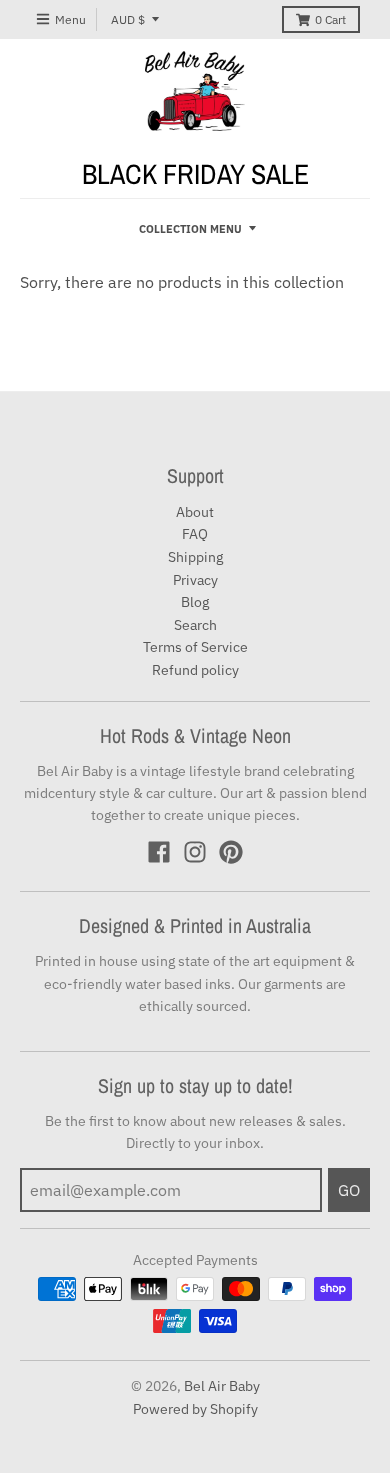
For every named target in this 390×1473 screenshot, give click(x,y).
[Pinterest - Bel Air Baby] (231, 852)
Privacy (195, 580)
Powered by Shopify (195, 1409)
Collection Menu (190, 229)
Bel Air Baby (222, 1386)
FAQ (195, 534)
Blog (195, 602)
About (195, 512)
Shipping (195, 557)
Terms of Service (195, 647)
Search (195, 625)
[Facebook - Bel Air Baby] (159, 852)
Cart (330, 19)
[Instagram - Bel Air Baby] (195, 852)
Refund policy (195, 670)
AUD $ (128, 19)
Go (349, 1190)
